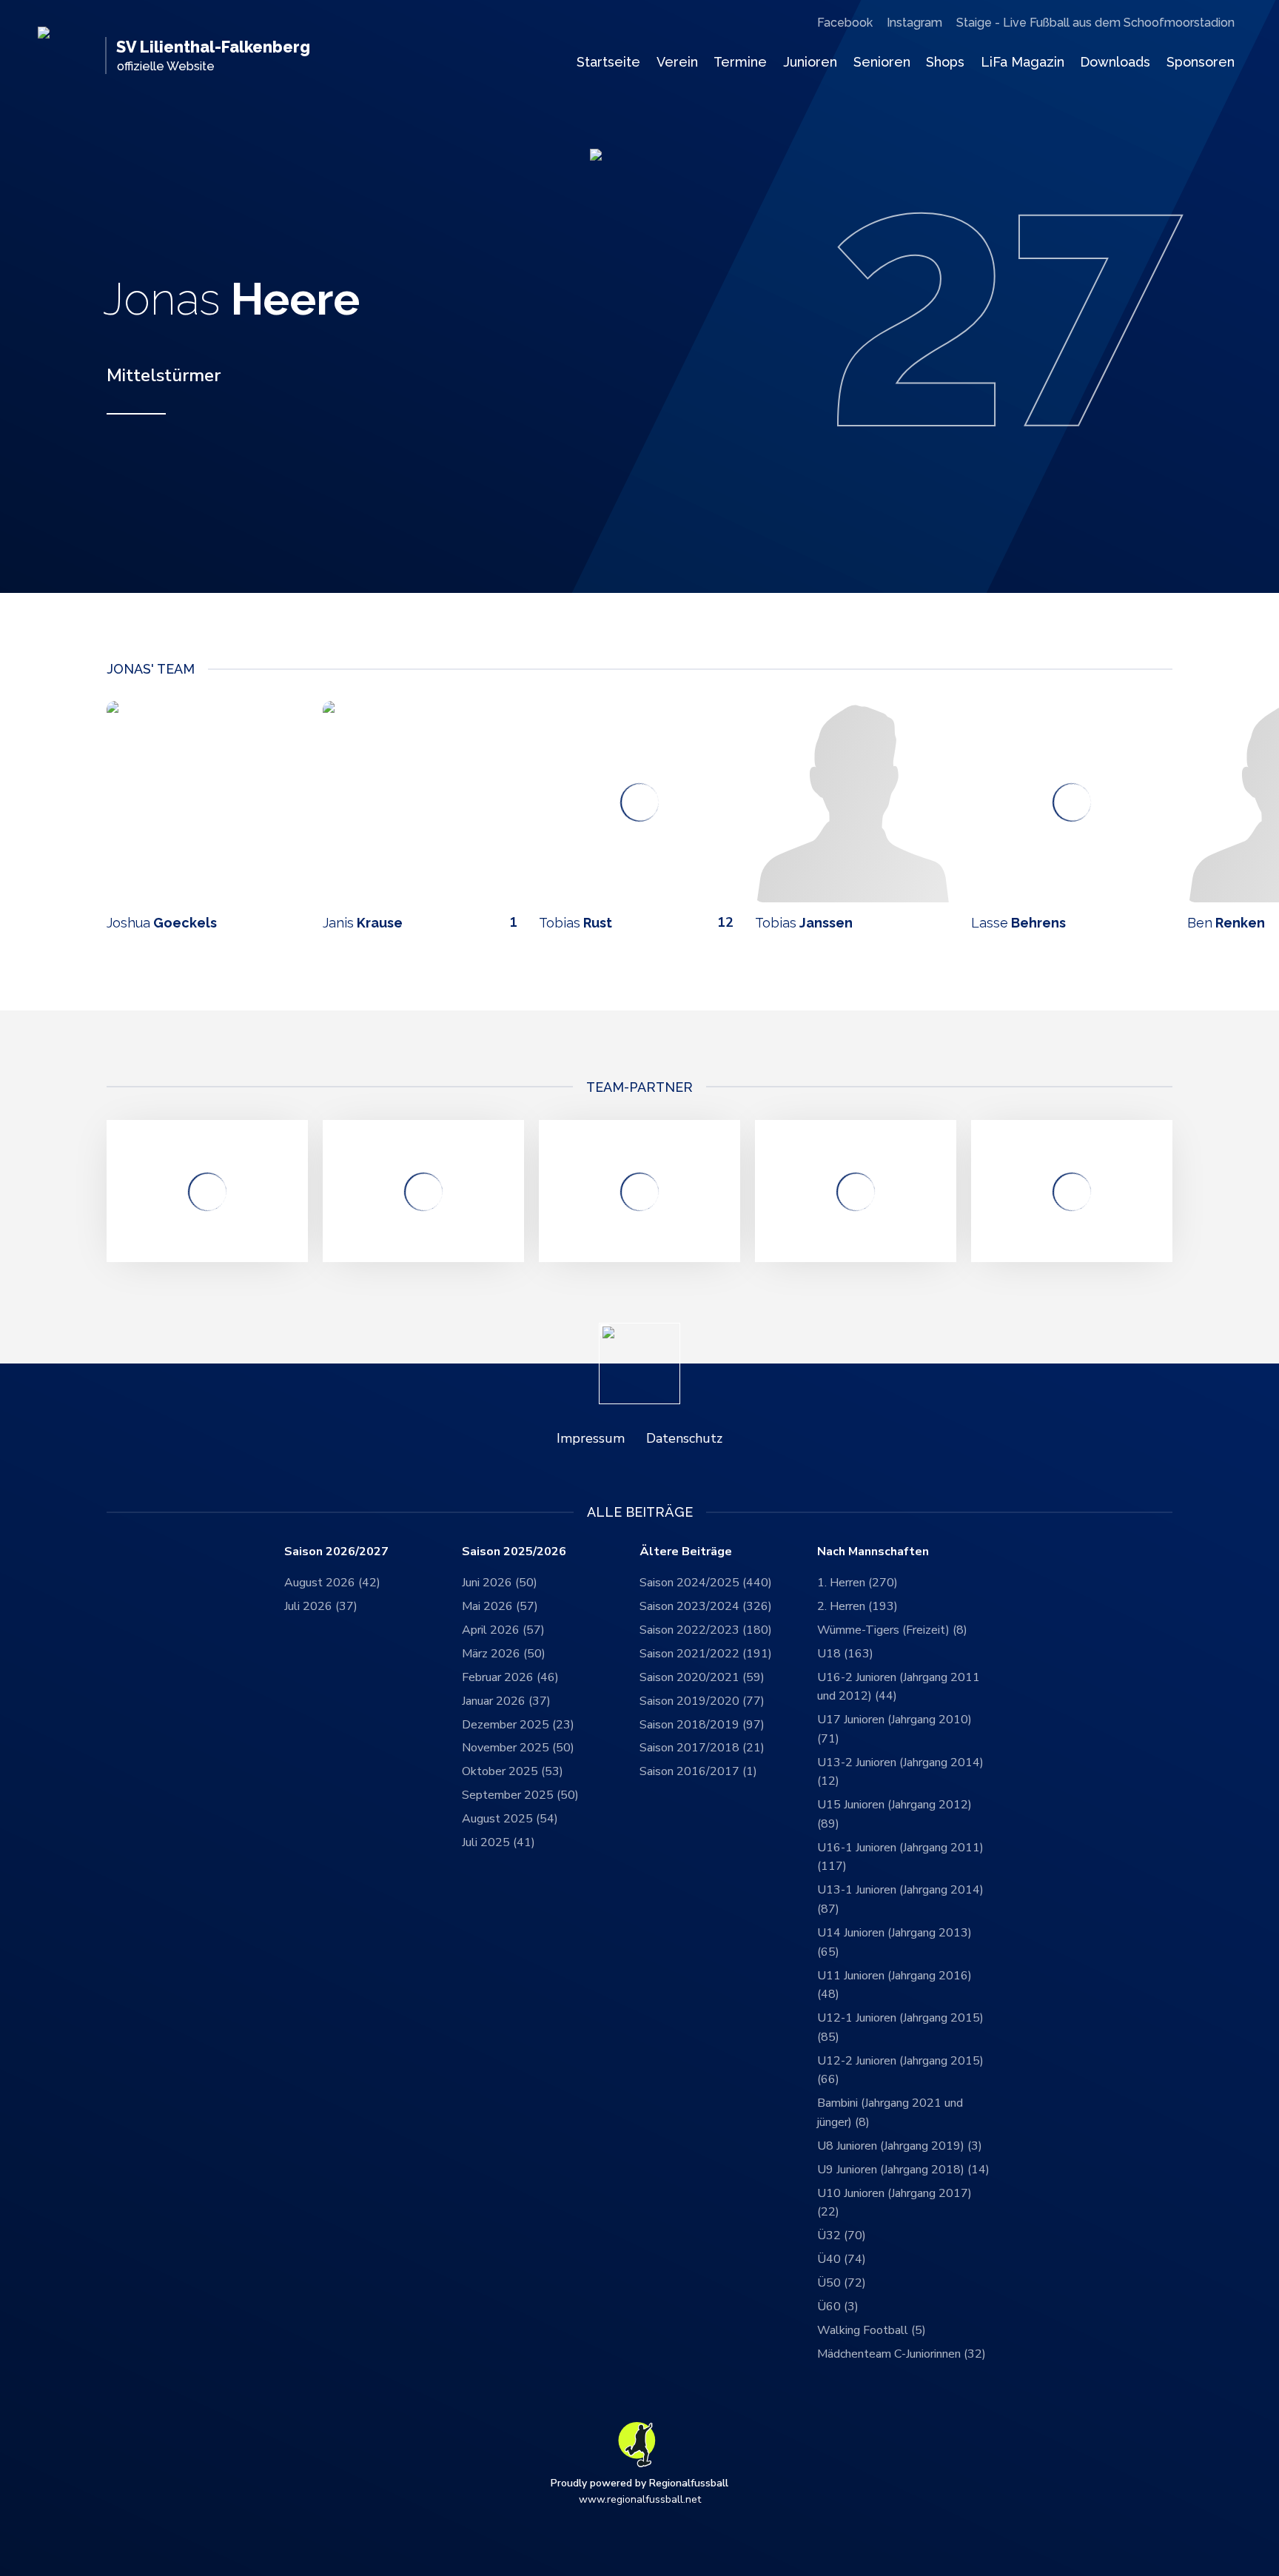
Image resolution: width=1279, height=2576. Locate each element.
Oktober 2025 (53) (513, 1771)
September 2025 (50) (520, 1795)
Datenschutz (684, 1438)
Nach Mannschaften (873, 1552)
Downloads (1115, 62)
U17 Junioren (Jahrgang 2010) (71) (894, 1729)
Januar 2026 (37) (506, 1701)
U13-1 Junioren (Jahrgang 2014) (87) (900, 1899)
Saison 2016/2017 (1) (698, 1771)
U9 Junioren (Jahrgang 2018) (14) (903, 2170)
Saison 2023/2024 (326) (706, 1606)
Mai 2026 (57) (500, 1606)
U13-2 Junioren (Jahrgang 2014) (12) (900, 1772)
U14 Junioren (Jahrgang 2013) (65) (894, 1942)
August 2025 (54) (510, 1819)
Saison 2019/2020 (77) (702, 1701)
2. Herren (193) (857, 1606)
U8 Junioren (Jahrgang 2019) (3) (900, 2146)
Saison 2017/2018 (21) (702, 1748)
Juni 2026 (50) (500, 1583)
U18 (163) (845, 1654)
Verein (677, 62)
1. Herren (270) (857, 1583)
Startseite (608, 62)
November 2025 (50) (518, 1748)
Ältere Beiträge (686, 1552)
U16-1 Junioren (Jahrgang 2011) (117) (900, 1857)
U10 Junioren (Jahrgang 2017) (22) (894, 2203)
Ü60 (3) (838, 2307)
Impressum (591, 1438)
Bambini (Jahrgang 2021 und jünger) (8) (890, 2113)
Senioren (882, 62)
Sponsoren (1201, 62)
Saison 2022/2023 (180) (706, 1630)
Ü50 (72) (842, 2283)
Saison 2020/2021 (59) (702, 1677)
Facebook (845, 23)
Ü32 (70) (842, 2235)
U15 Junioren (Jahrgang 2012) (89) (894, 1814)
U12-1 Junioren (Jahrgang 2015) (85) (900, 2027)
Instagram (914, 23)
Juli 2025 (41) (498, 1842)
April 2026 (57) (503, 1630)
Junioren (810, 62)
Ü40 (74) (842, 2259)
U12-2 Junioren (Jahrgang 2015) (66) (900, 2070)
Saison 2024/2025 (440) (706, 1583)
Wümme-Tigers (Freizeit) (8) (892, 1630)
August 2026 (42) (332, 1583)
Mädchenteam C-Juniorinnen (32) (902, 2354)
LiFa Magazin (1023, 62)
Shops (945, 62)
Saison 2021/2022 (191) (706, 1654)
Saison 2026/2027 (336, 1552)
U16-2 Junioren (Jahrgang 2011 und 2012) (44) (899, 1687)
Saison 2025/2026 (514, 1552)
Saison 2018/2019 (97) (702, 1725)
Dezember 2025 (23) (518, 1725)
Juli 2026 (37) (321, 1606)
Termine (740, 62)
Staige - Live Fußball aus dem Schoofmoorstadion (1095, 23)
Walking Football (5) (872, 2330)
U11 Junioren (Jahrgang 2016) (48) (894, 1985)
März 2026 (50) (504, 1654)
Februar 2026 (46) (510, 1677)
